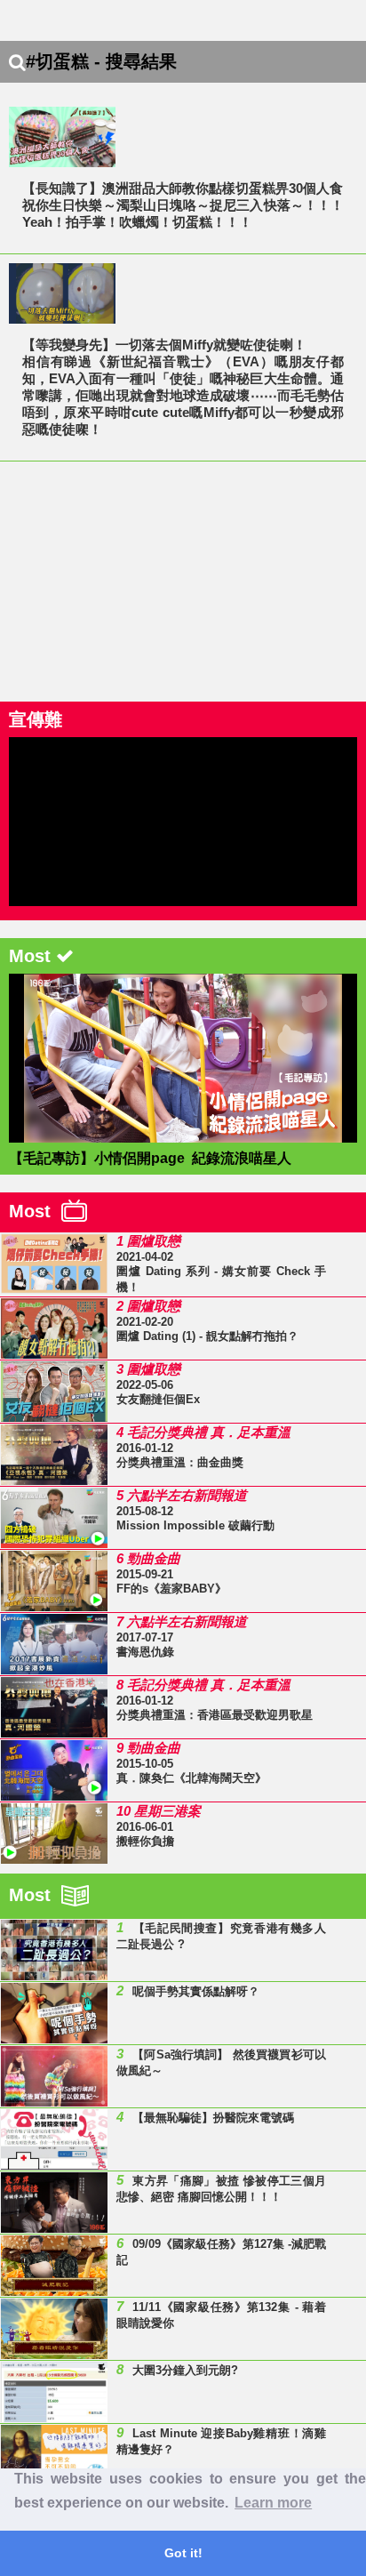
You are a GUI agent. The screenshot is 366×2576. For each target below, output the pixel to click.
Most (35, 1211)
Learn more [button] (273, 2503)
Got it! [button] (183, 2553)
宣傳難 (36, 719)
